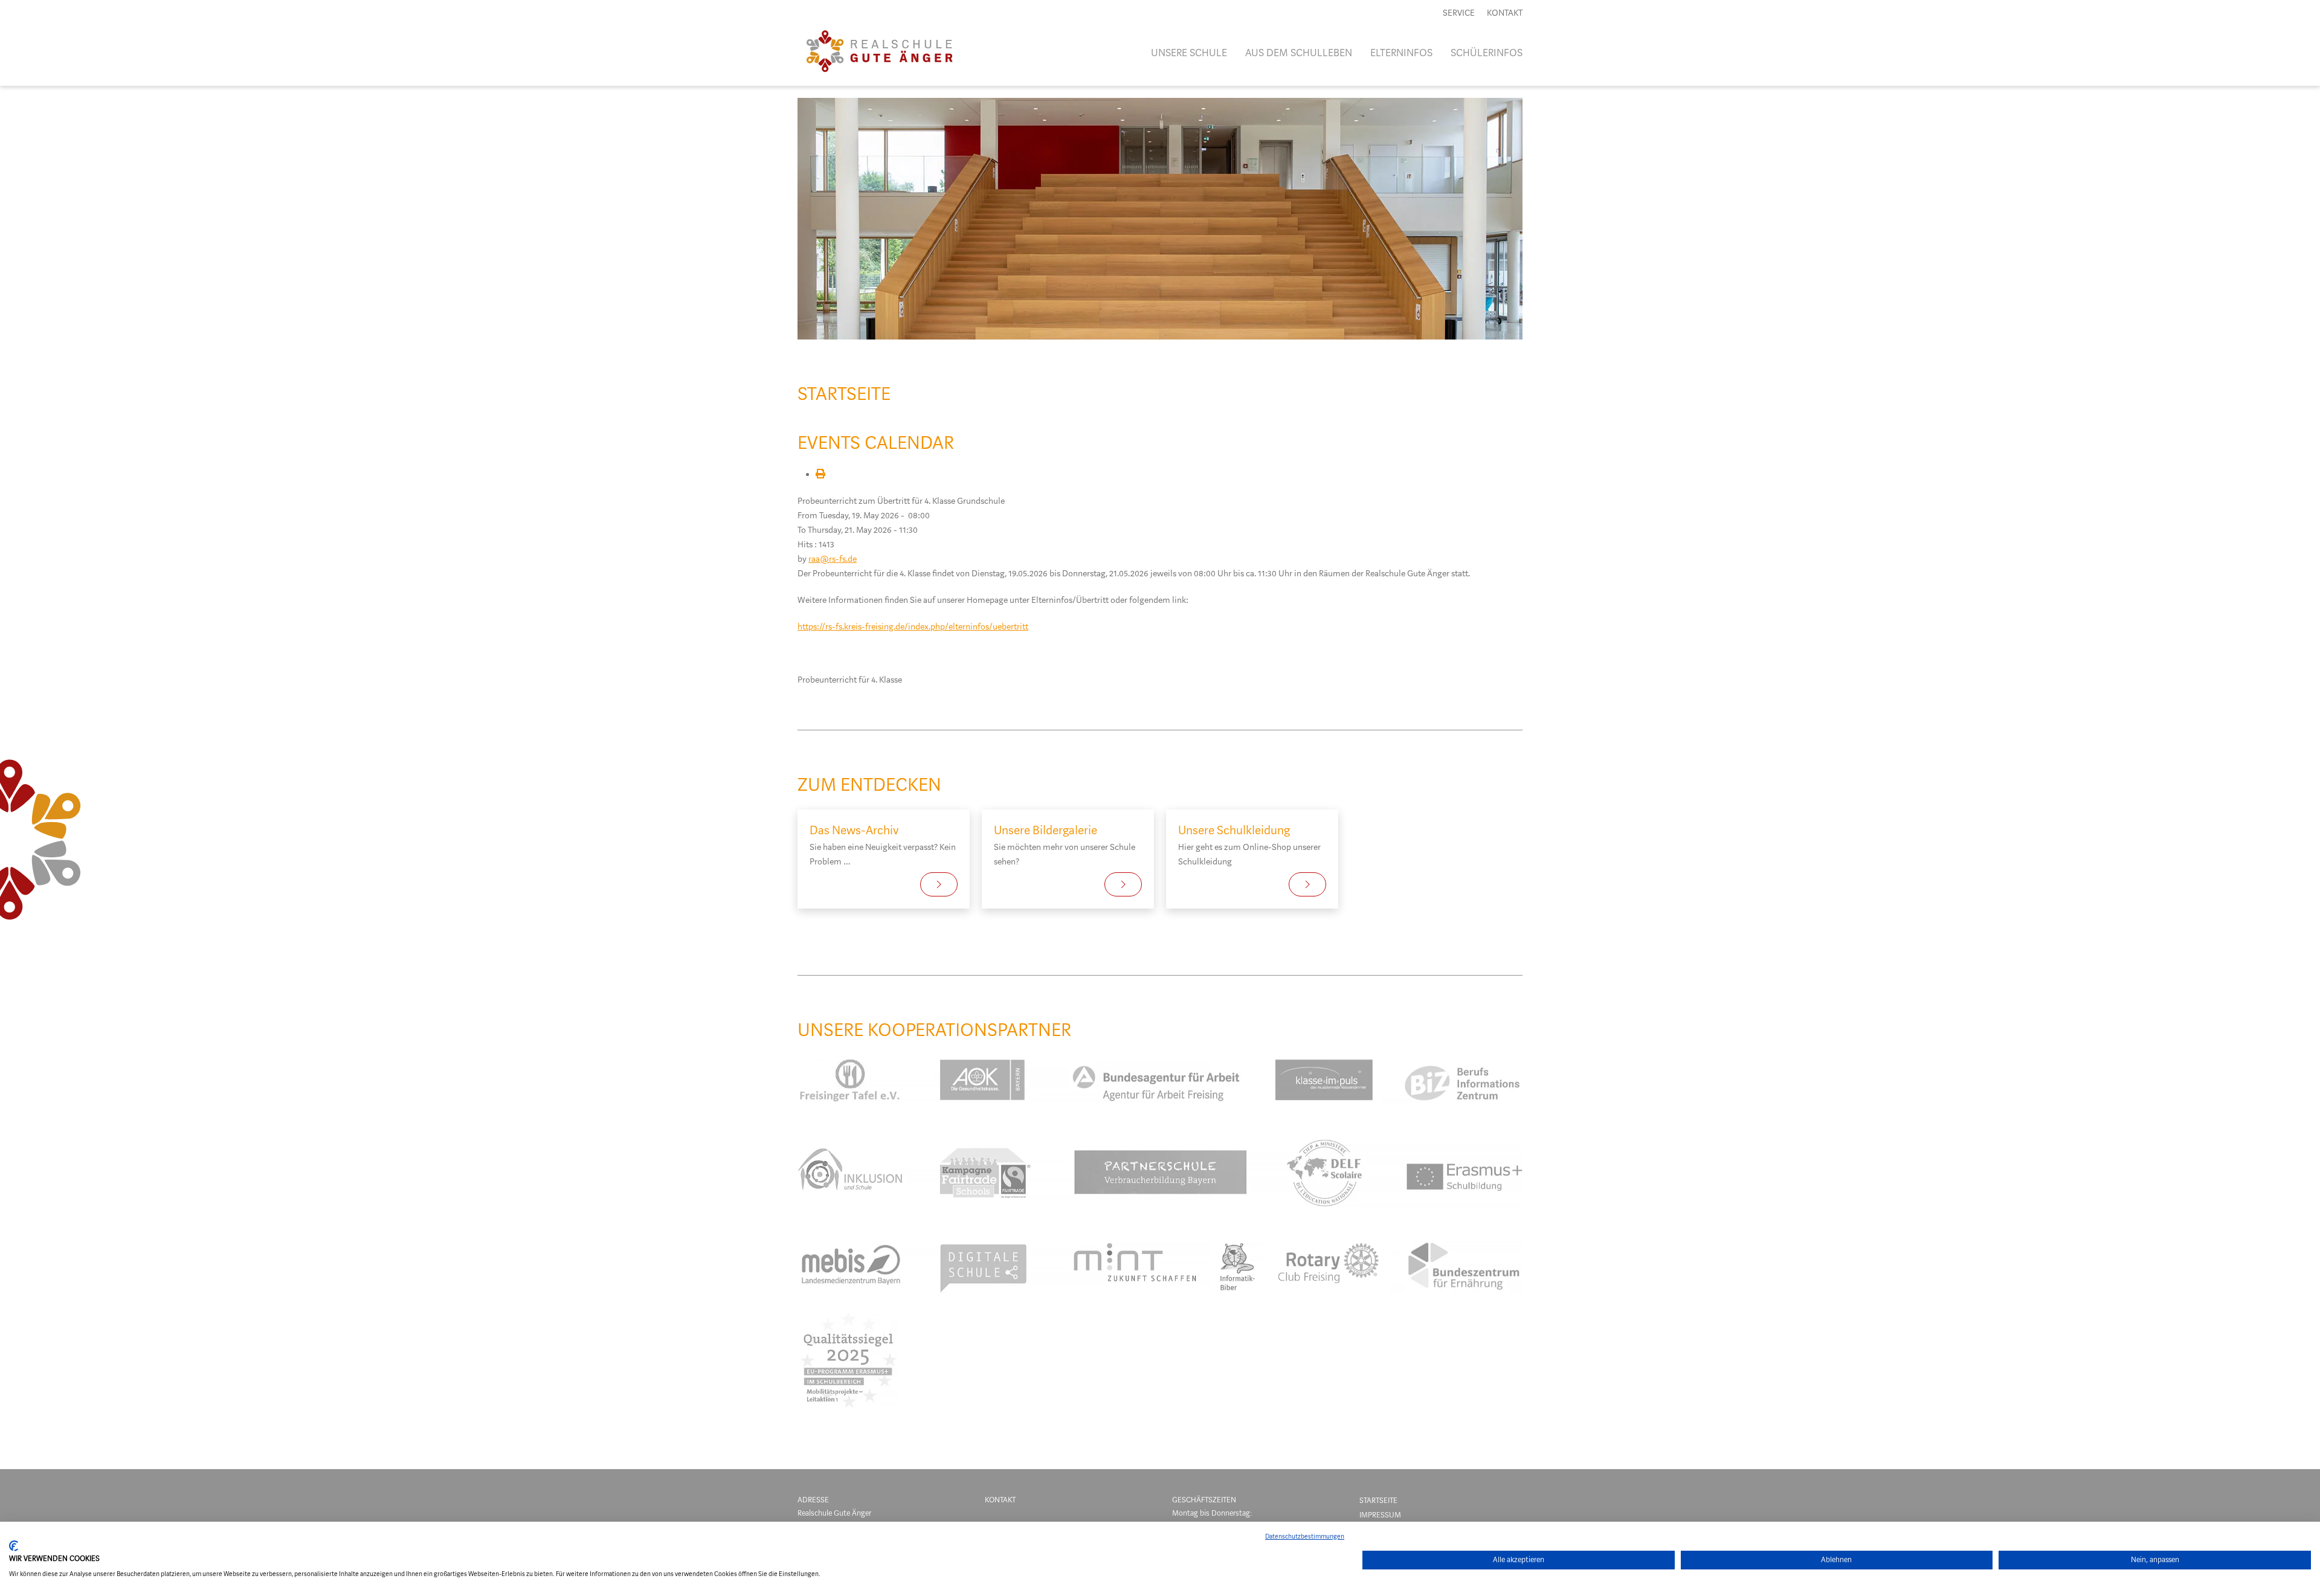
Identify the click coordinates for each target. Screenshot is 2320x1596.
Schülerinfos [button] (1487, 53)
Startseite (1378, 1500)
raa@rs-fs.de (833, 559)
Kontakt (1505, 13)
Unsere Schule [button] (1189, 53)
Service (1459, 13)
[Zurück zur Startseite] (879, 53)
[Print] (820, 475)
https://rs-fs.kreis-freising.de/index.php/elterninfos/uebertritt (913, 627)
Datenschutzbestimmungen (1305, 1536)
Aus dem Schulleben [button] (1299, 53)
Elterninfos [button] (1401, 53)
